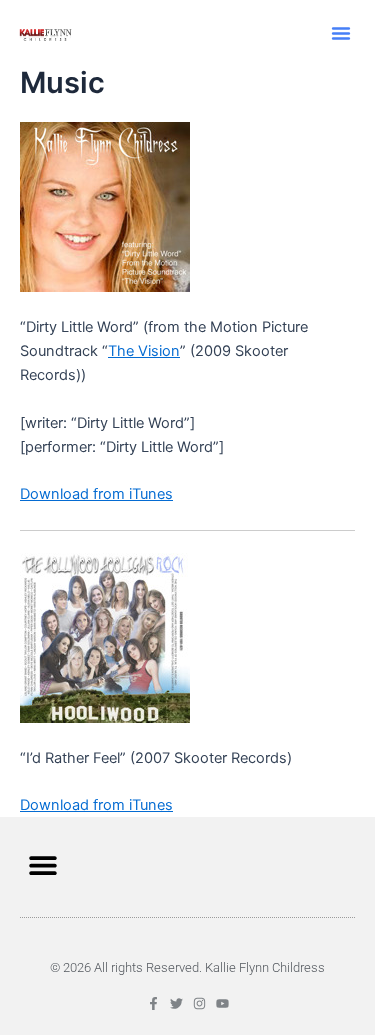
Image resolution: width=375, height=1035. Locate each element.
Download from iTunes (96, 494)
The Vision (144, 351)
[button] (341, 33)
